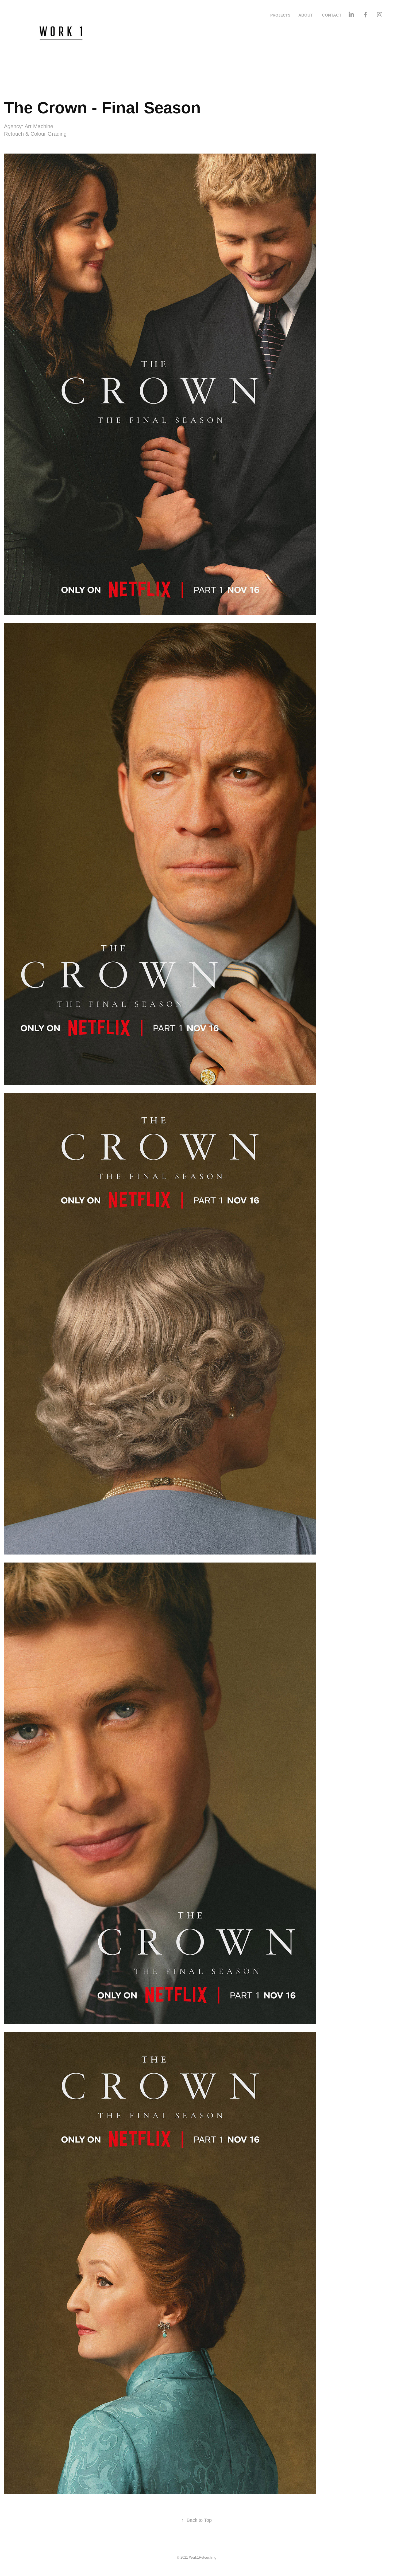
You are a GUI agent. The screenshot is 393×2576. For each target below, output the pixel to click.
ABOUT (306, 15)
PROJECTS (280, 15)
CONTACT (332, 15)
